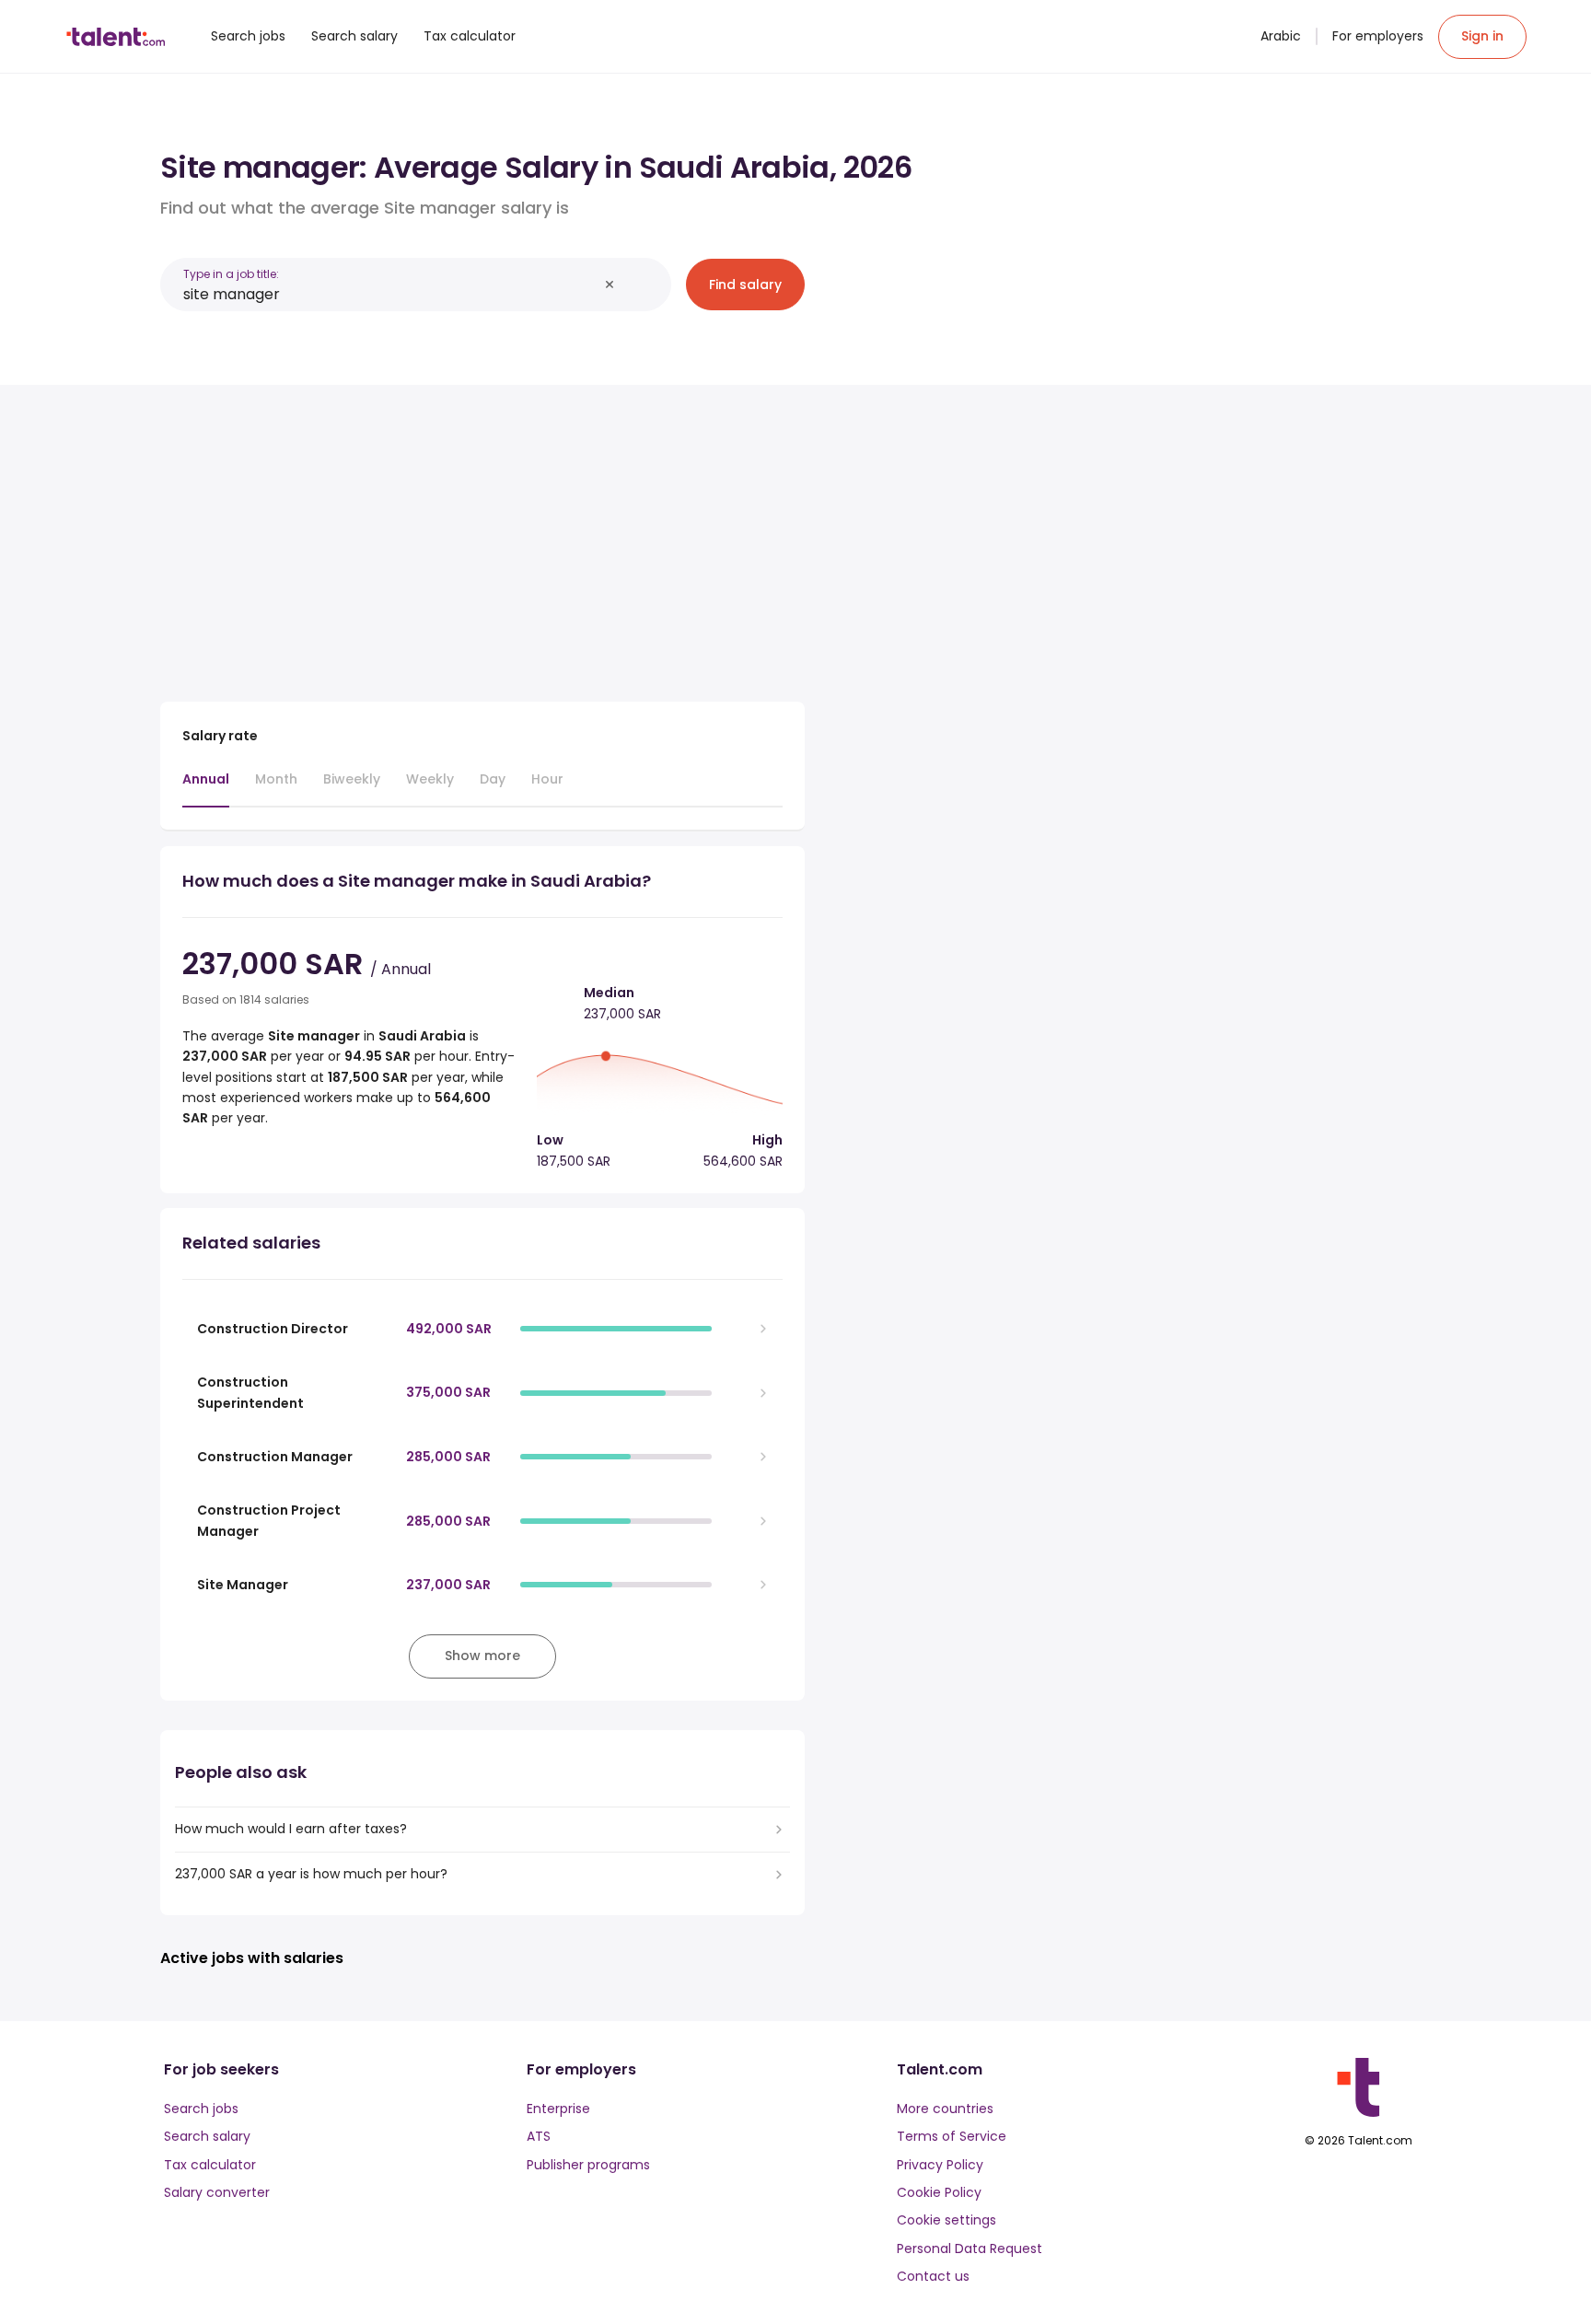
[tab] (206, 788)
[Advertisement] (482, 536)
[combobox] (390, 294)
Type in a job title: (231, 274)
